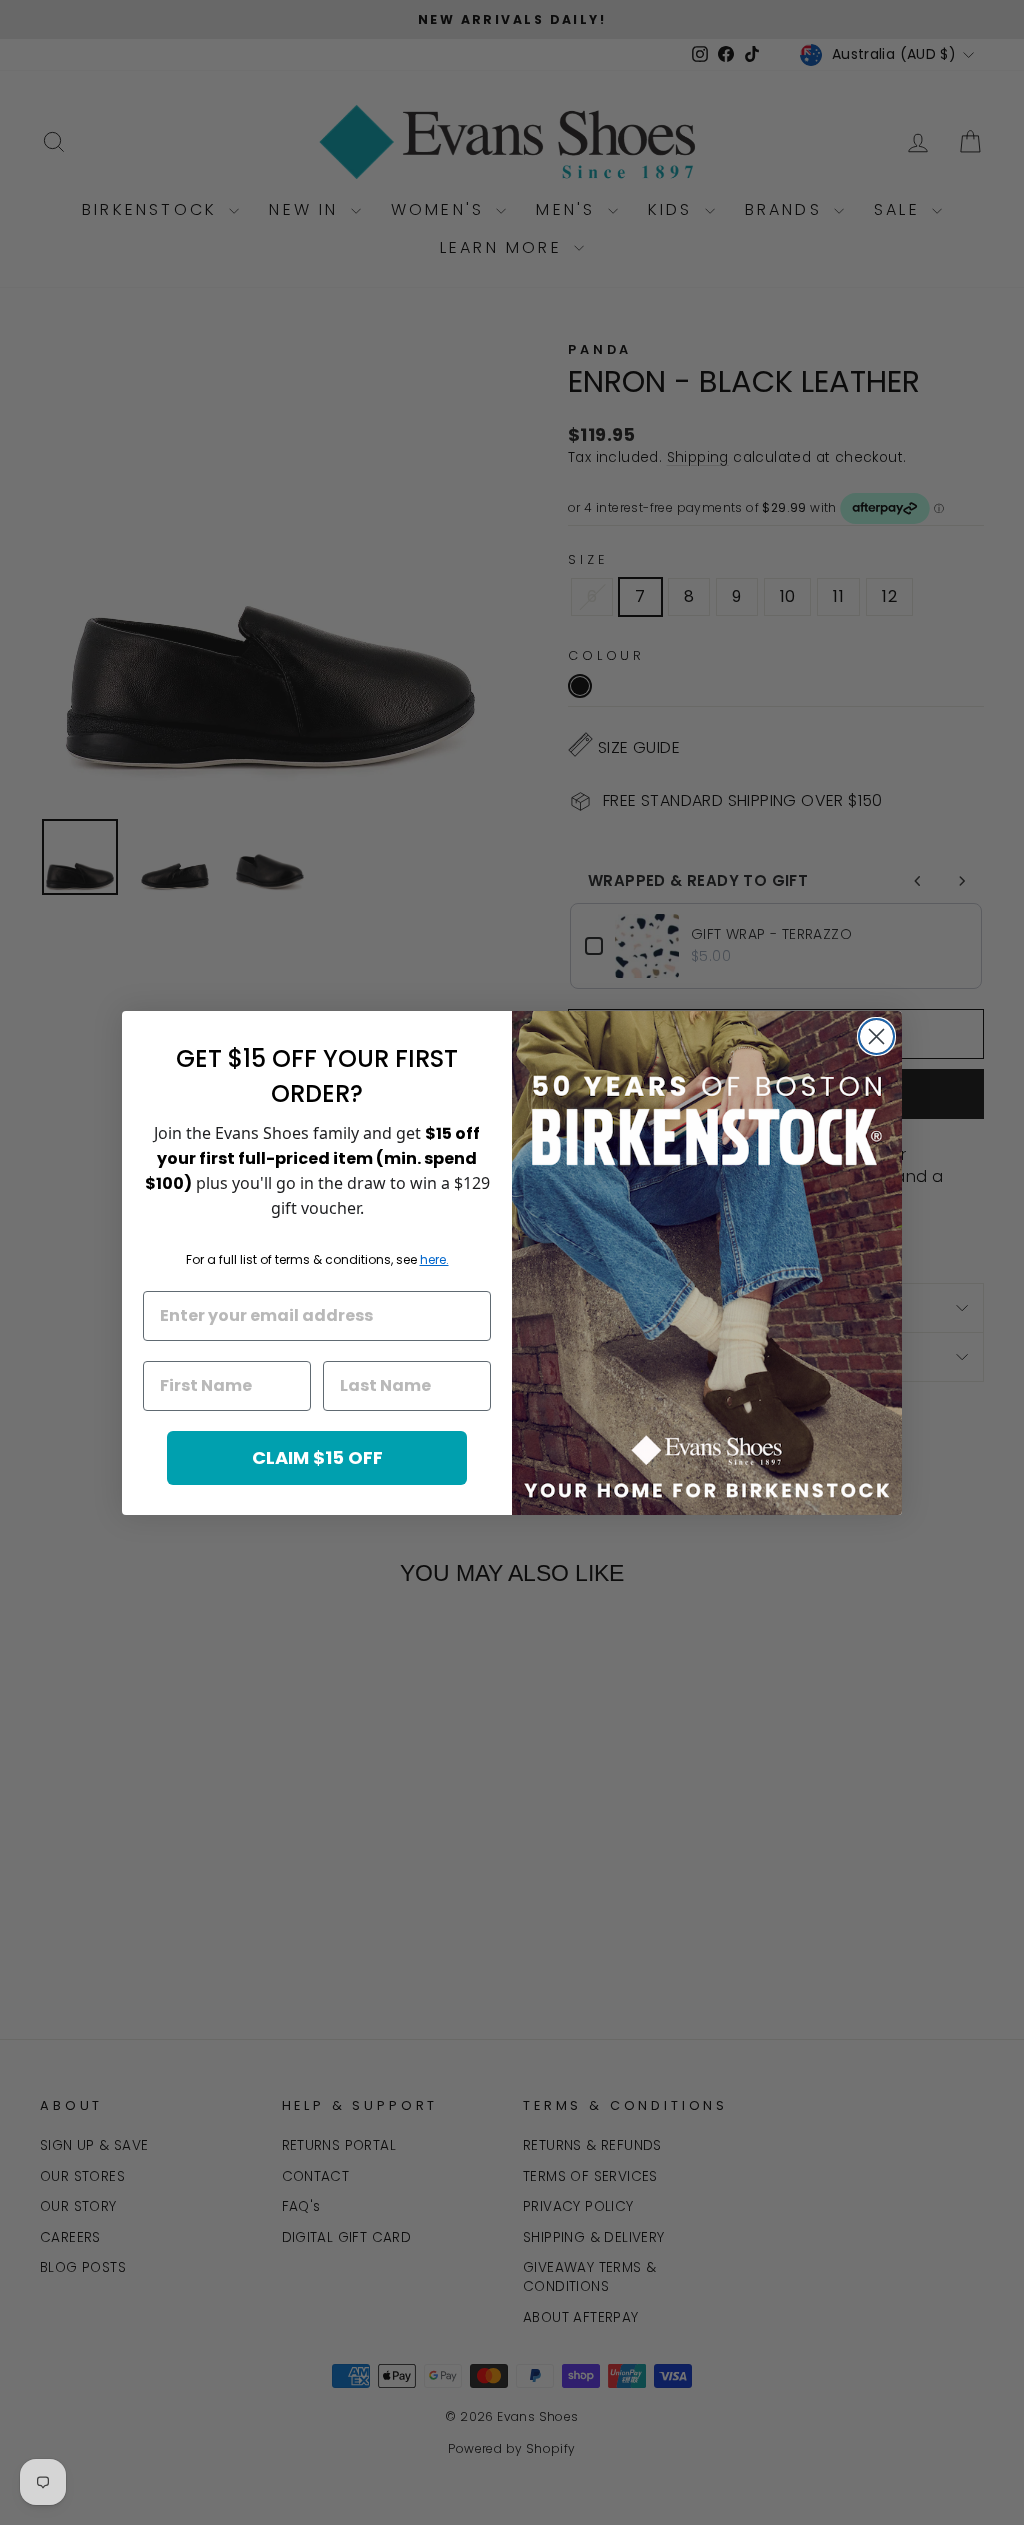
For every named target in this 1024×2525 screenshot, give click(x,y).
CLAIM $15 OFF (317, 1457)
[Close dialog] (876, 1036)
